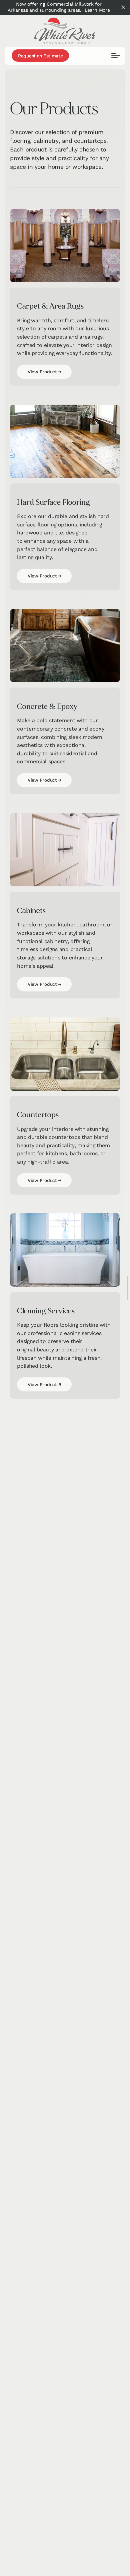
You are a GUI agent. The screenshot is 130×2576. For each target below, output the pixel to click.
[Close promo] (123, 8)
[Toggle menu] (116, 56)
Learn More (97, 10)
